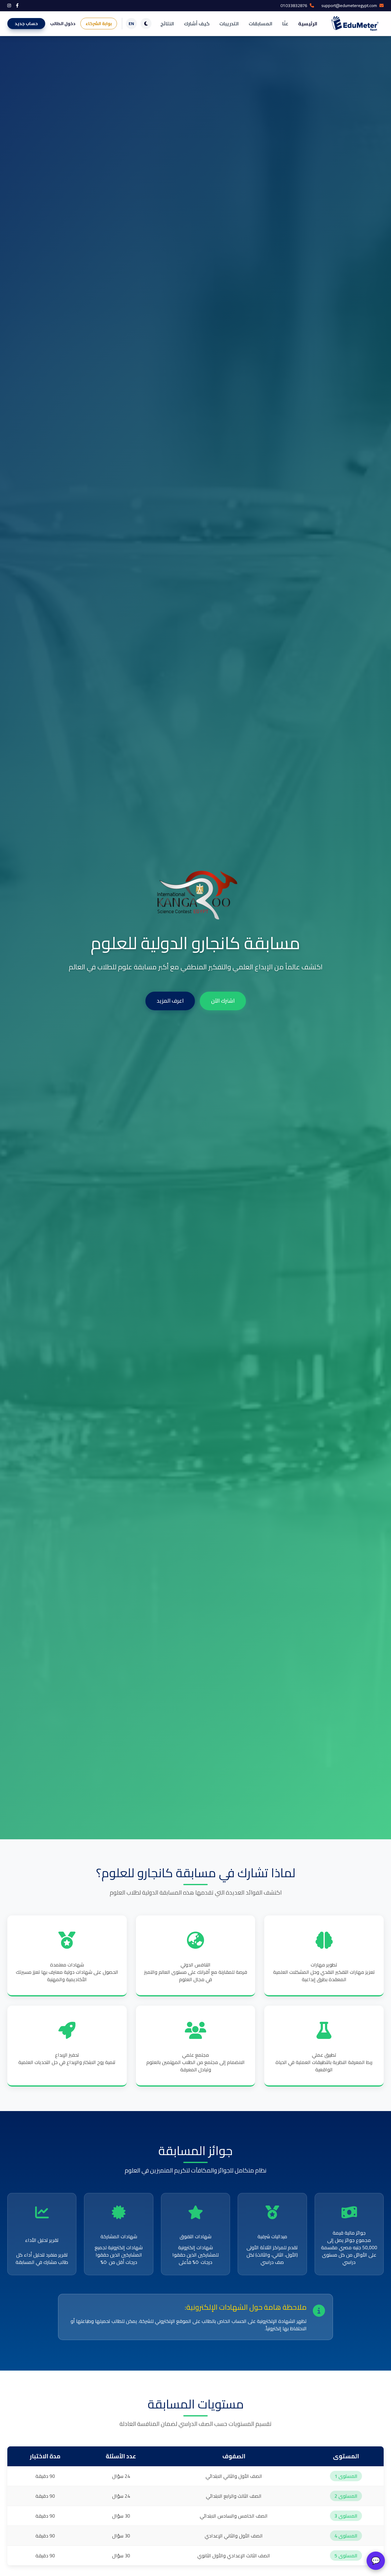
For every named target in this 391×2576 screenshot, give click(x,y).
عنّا (285, 24)
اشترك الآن (223, 1001)
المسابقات (261, 24)
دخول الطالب (63, 24)
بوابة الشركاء (99, 24)
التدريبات (229, 24)
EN (131, 24)
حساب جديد (26, 24)
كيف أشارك (197, 24)
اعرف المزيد (170, 1001)
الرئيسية (308, 24)
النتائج (167, 24)
